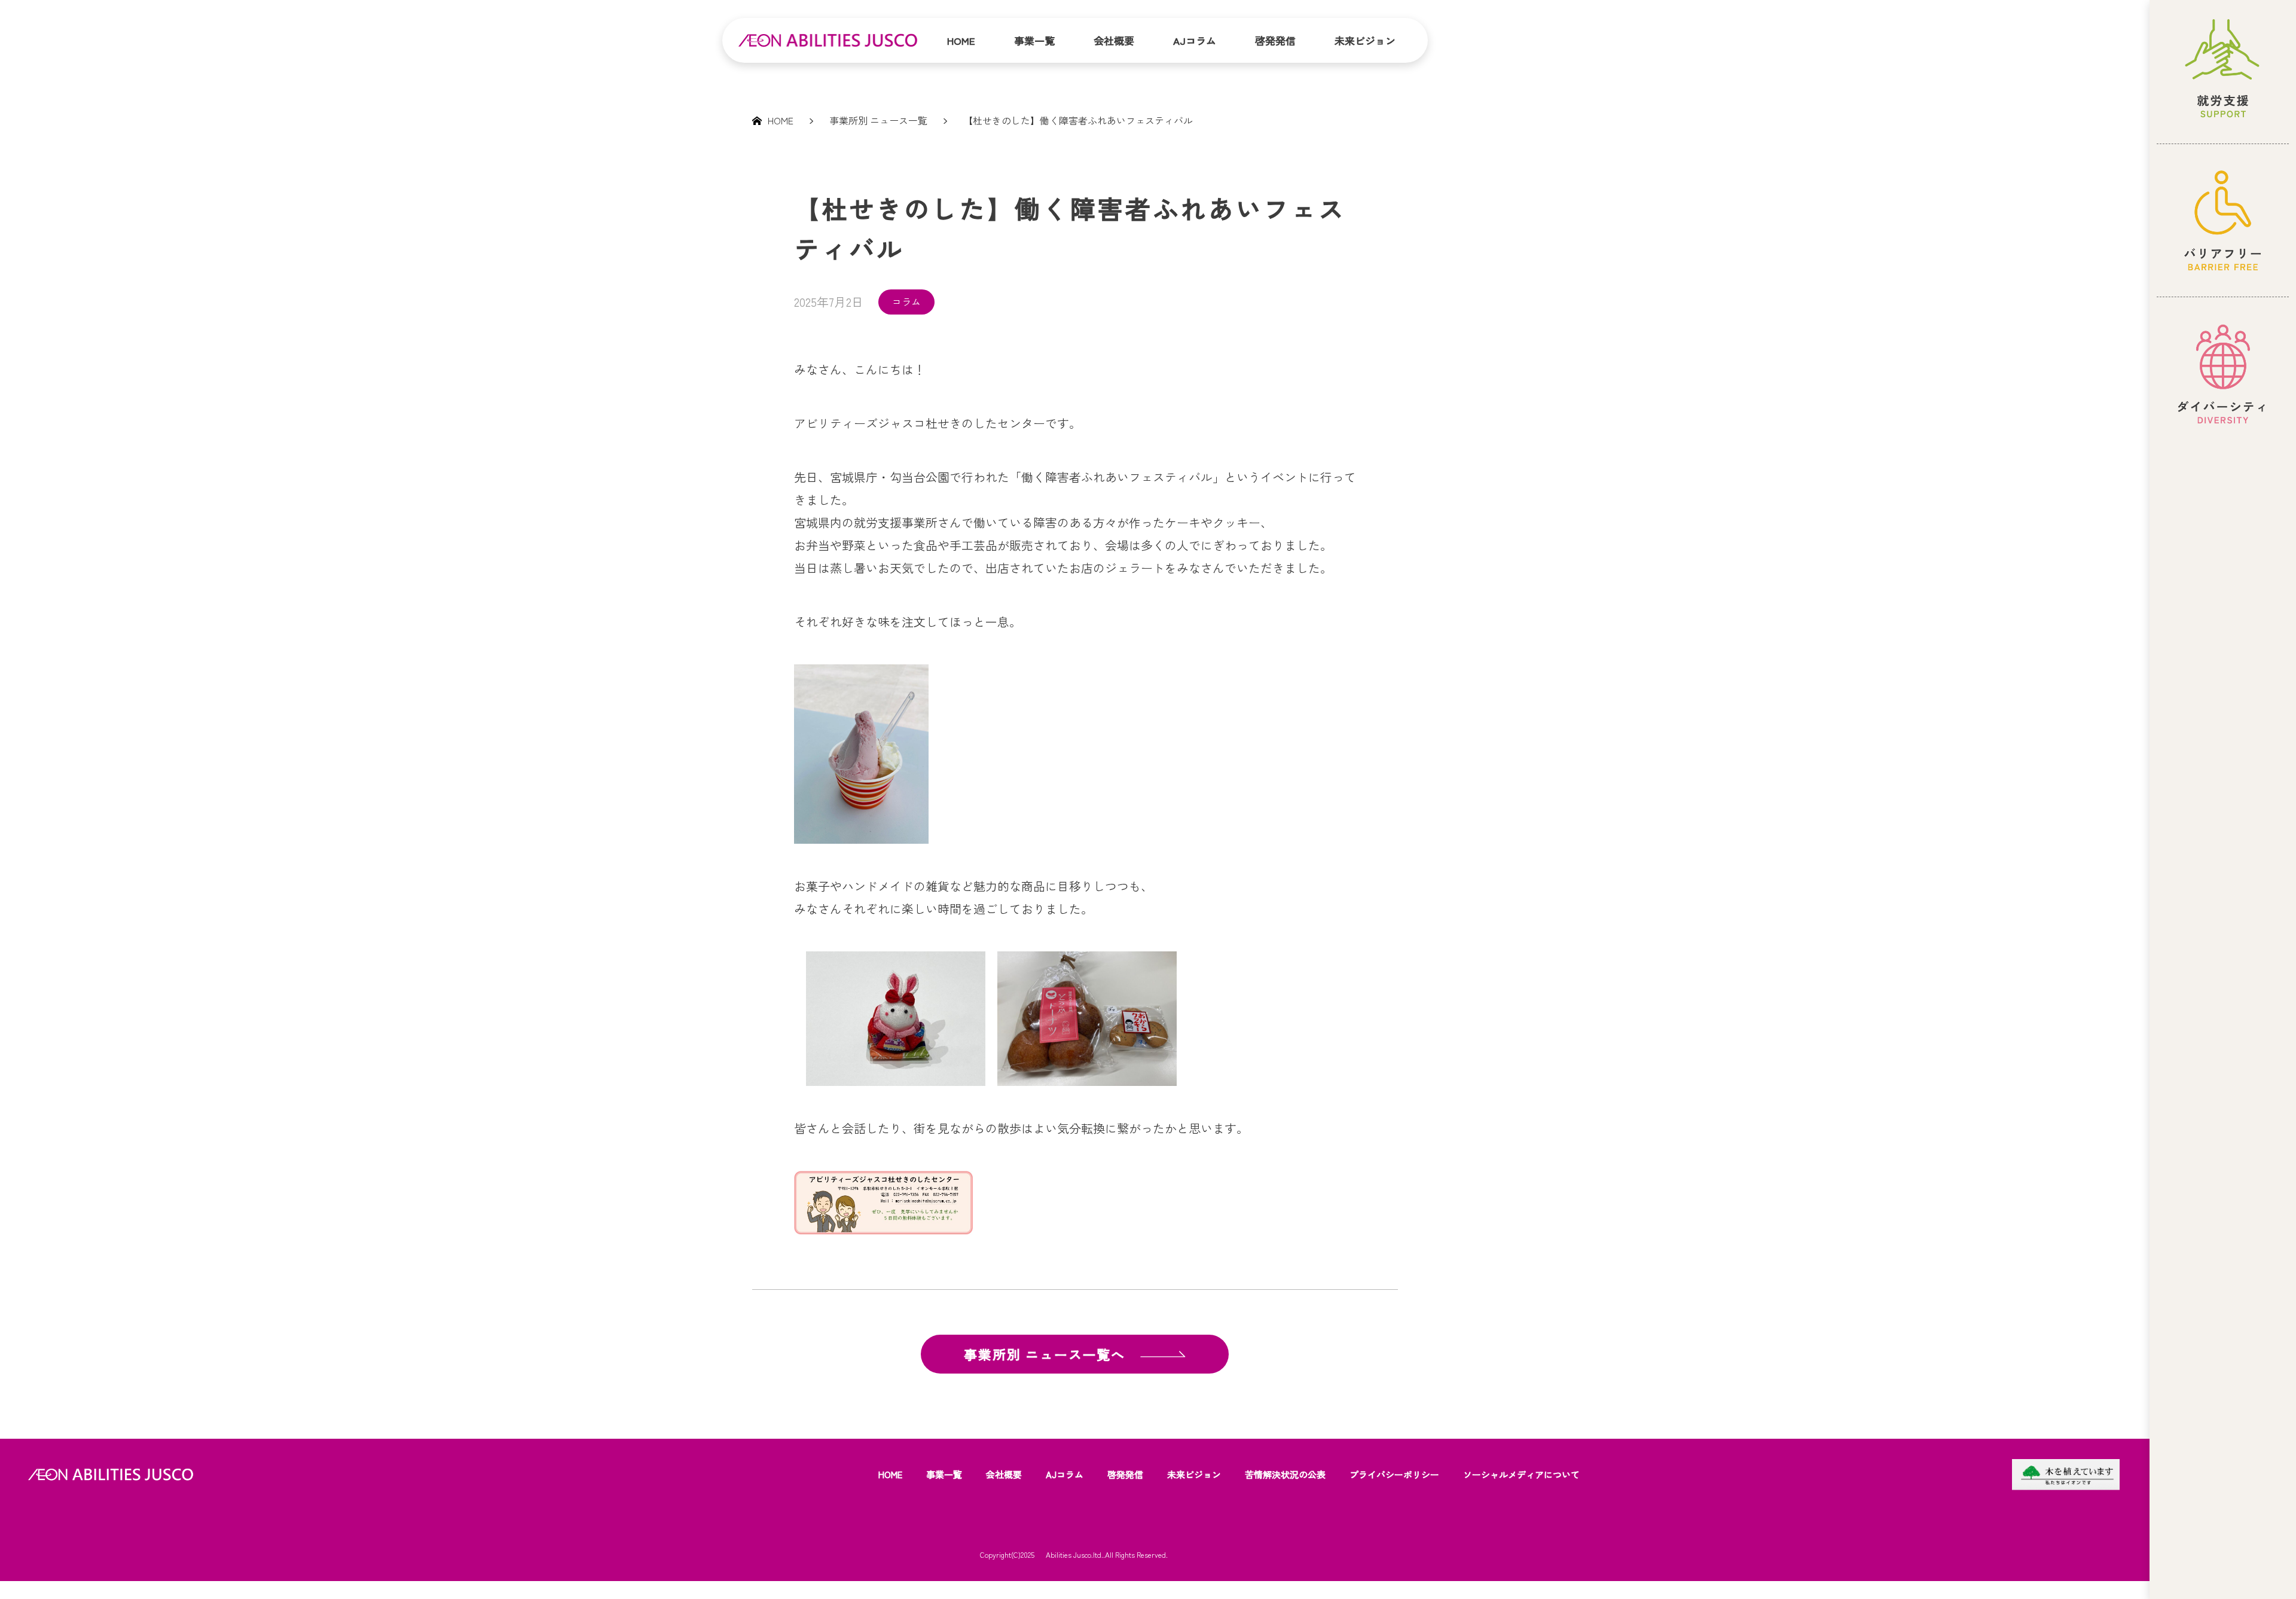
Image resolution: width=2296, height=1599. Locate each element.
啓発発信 (1275, 40)
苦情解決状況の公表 (1285, 1474)
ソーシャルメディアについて (1521, 1474)
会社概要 (1114, 40)
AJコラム (1195, 40)
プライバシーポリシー (1394, 1474)
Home (961, 40)
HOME (890, 1474)
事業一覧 (1034, 40)
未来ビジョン (1365, 40)
